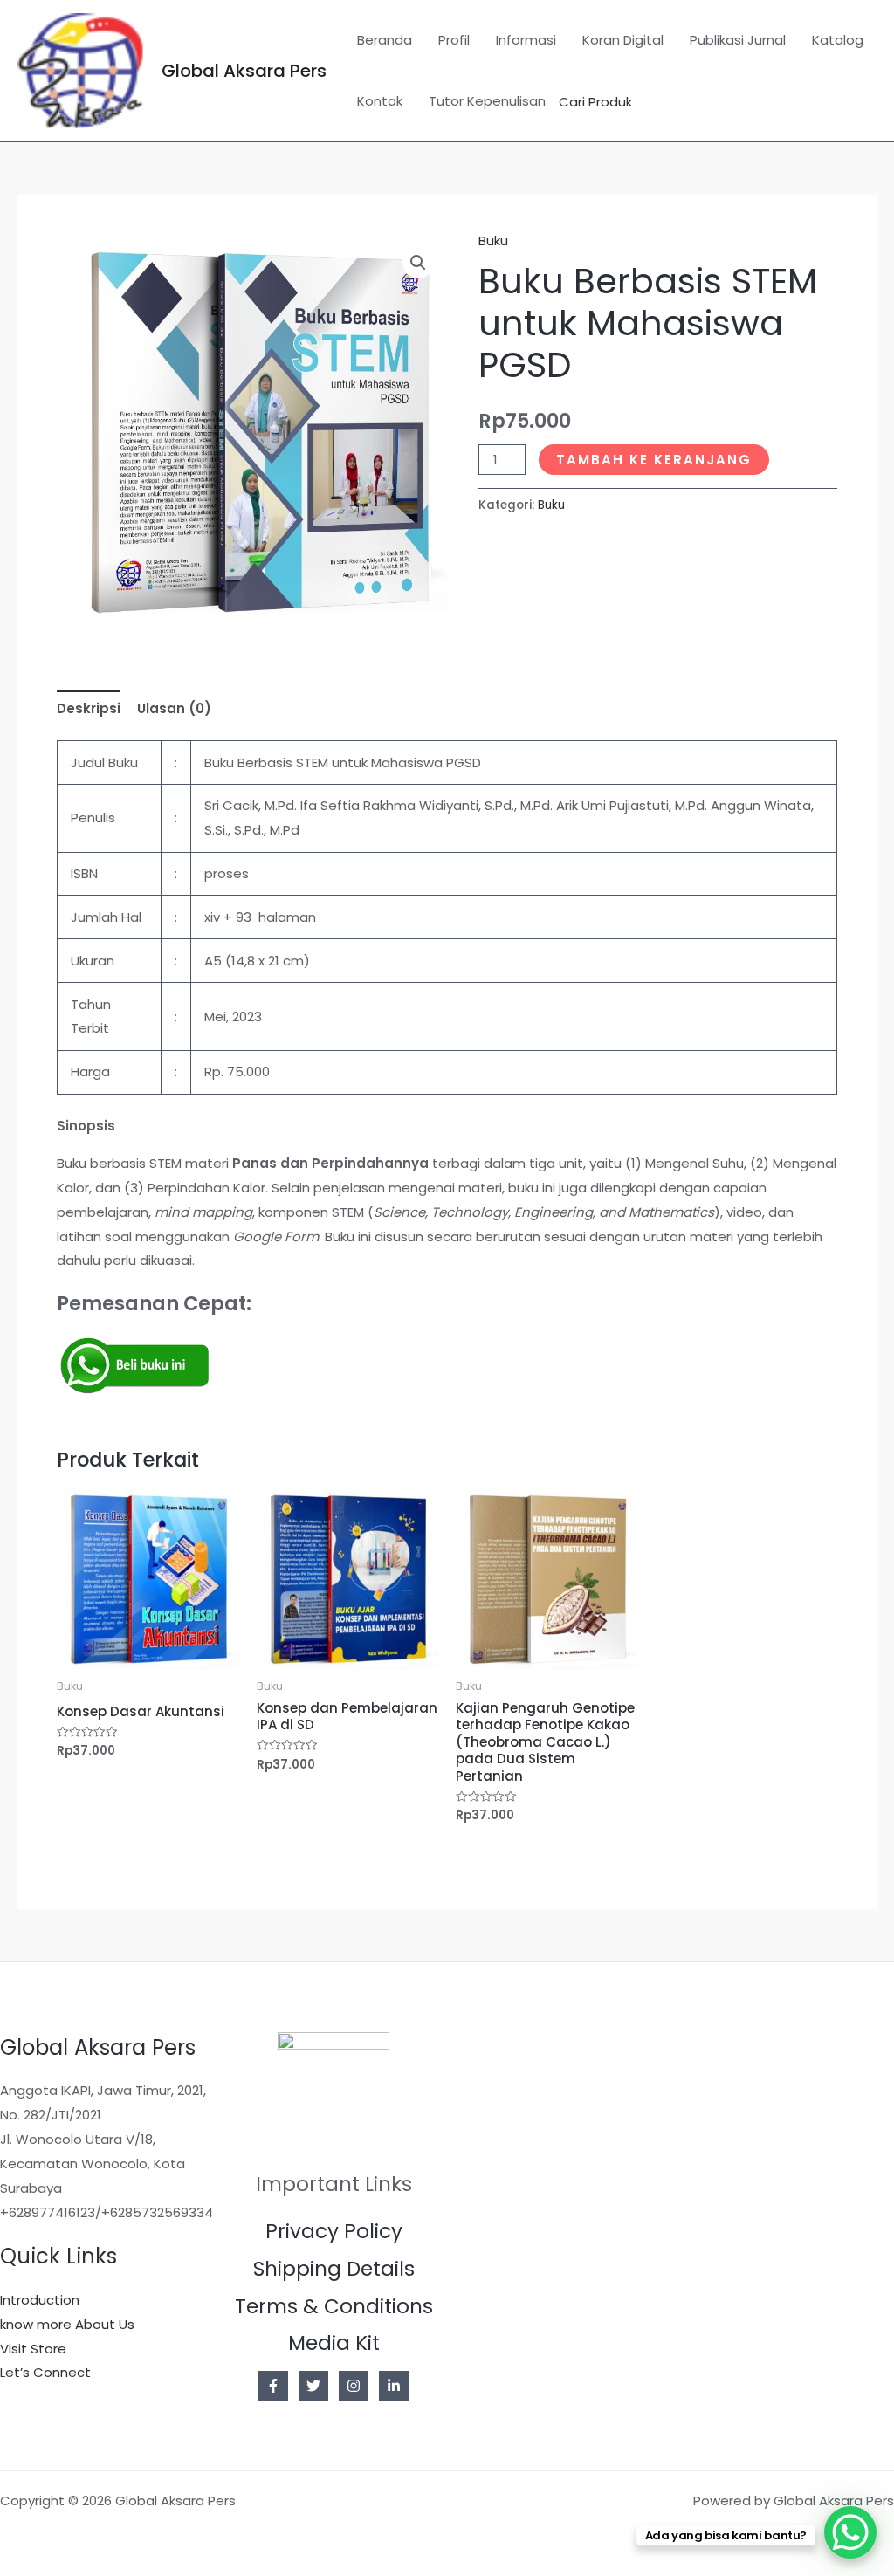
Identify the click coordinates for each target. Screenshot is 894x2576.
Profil (454, 40)
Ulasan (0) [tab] (174, 708)
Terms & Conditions (334, 2306)
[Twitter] (313, 2386)
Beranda (385, 40)
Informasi (526, 40)
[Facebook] (273, 2386)
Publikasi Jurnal (738, 40)
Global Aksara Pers (244, 71)
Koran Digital (623, 40)
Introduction (40, 2300)
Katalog (838, 40)
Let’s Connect (45, 2372)
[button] (418, 263)
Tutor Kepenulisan (487, 101)
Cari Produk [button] (595, 102)
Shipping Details (334, 2269)
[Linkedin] (394, 2386)
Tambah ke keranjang (654, 460)
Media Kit (334, 2343)
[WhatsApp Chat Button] (850, 2532)
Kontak (380, 101)
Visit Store (33, 2349)
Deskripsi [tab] (89, 708)
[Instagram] (354, 2386)
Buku (493, 240)
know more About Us (67, 2324)
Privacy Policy (334, 2231)
